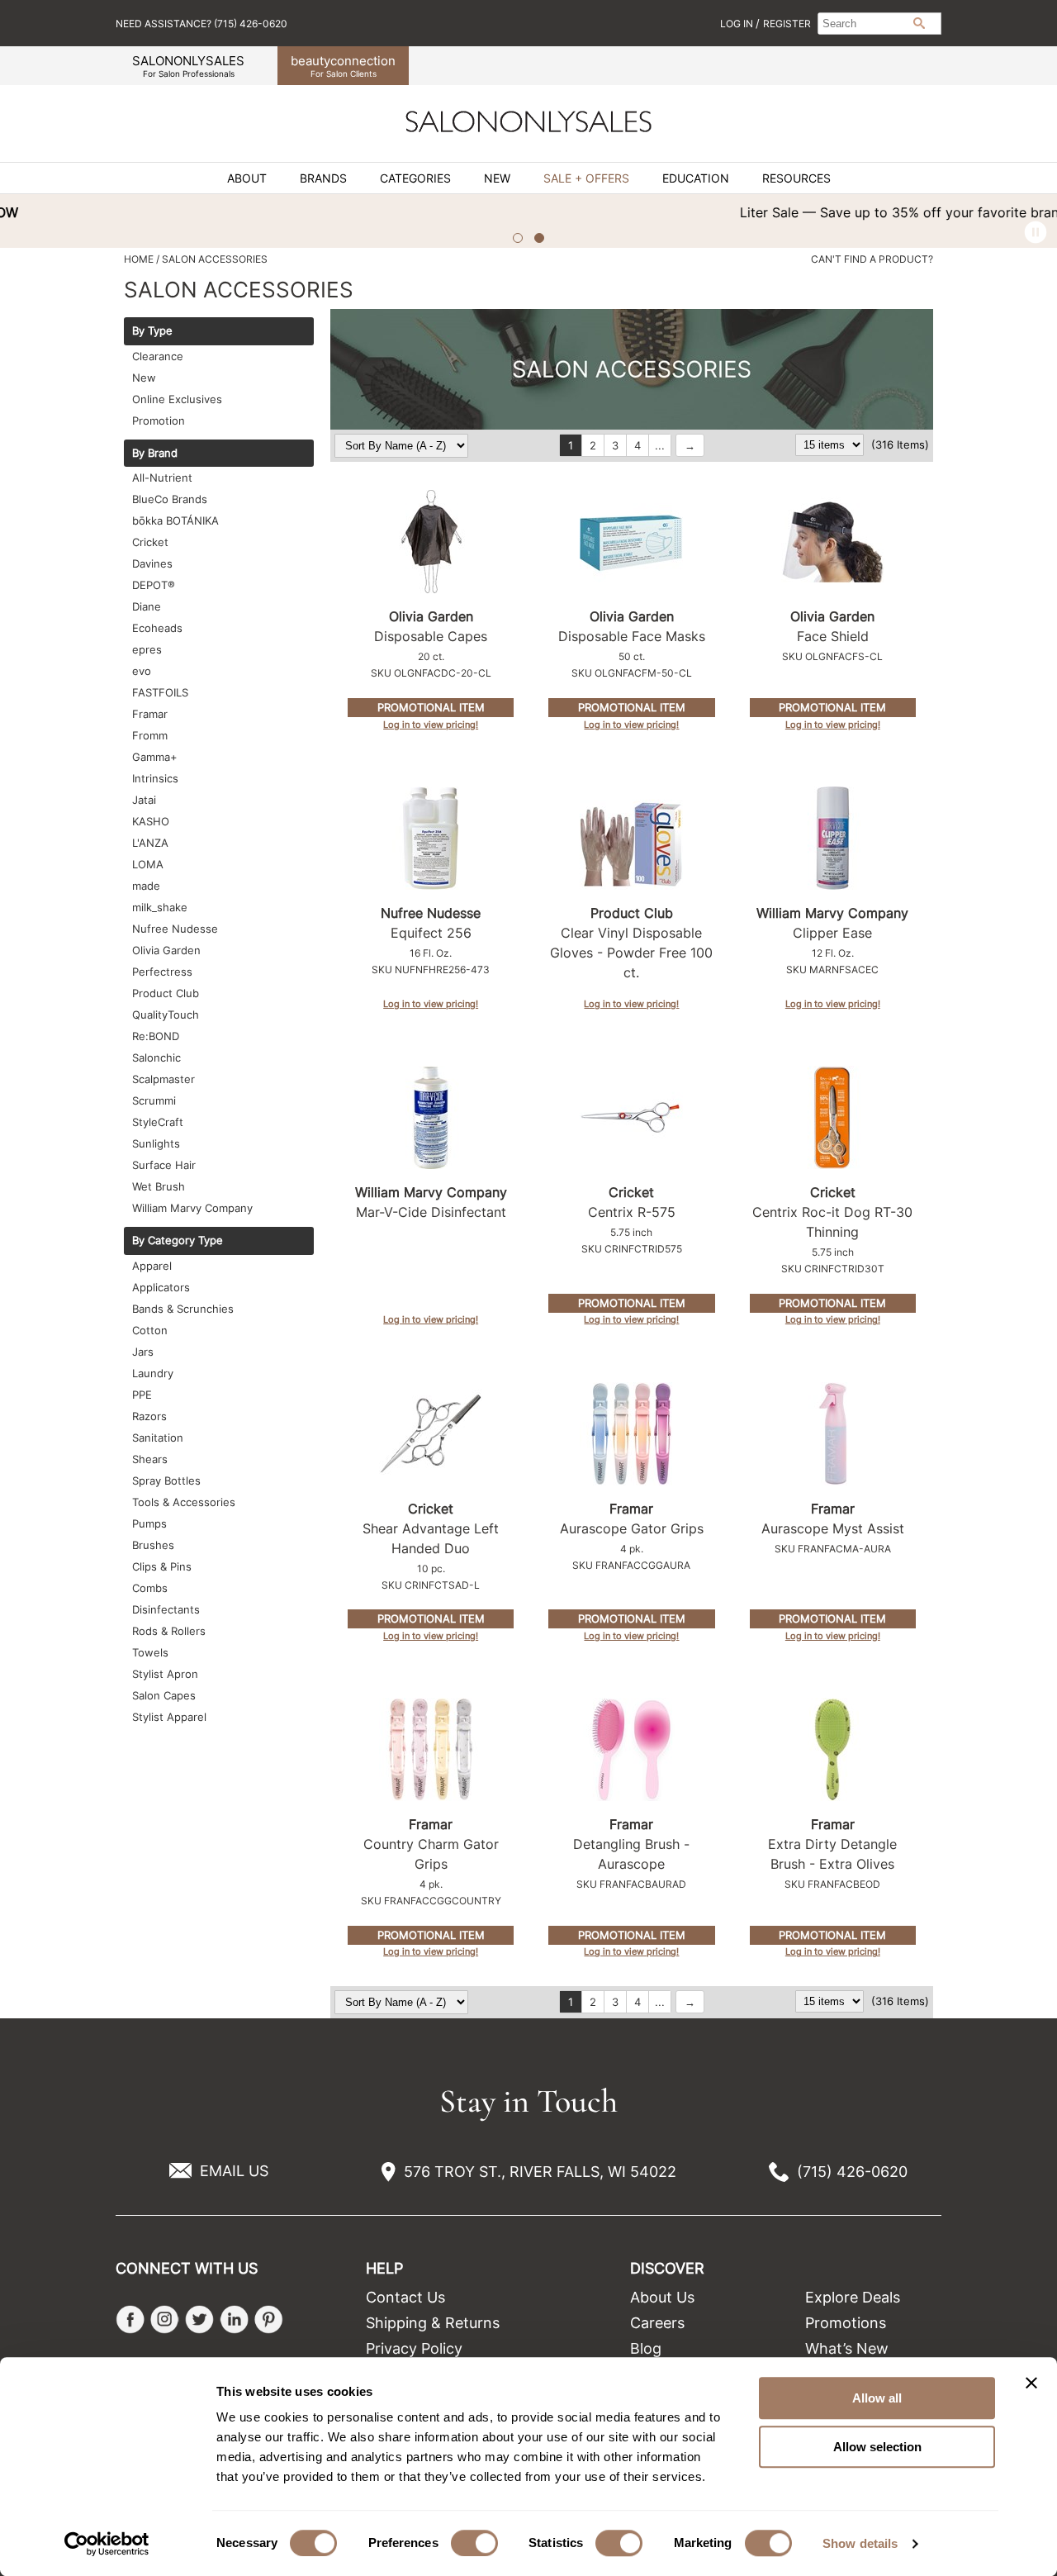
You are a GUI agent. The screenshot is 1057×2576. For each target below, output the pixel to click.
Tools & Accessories (184, 1502)
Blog (646, 2348)
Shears (150, 1459)
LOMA (148, 864)
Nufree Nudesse (175, 929)
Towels (150, 1652)
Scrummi (154, 1100)
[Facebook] (130, 2319)
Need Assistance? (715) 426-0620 (201, 24)
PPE (142, 1395)
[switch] (474, 2543)
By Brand (155, 454)
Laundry (153, 1373)
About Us (662, 2297)
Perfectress (162, 972)
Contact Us (405, 2297)
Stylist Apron (165, 1674)
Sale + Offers (586, 178)
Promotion (159, 421)
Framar (150, 714)
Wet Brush (159, 1186)
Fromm (150, 735)
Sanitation (158, 1438)
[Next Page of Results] (690, 445)
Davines (152, 563)
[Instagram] (165, 2319)
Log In (738, 24)
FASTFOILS (160, 692)
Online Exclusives (177, 399)
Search (919, 23)
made (146, 886)
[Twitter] (199, 2319)
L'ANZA (150, 843)
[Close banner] (1031, 2383)
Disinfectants (166, 1609)
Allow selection (877, 2447)
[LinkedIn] (234, 2319)
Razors (149, 1416)
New (497, 178)
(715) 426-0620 (852, 2172)
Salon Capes (164, 1695)
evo (142, 671)
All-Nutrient (162, 478)
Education (696, 178)
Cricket (150, 542)
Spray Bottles (166, 1480)
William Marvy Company (192, 1208)
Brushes (153, 1545)
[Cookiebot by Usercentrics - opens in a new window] (107, 2544)
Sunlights (156, 1143)
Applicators (161, 1287)
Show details (860, 2543)
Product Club (166, 993)
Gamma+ (155, 757)
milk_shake (160, 907)
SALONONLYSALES (188, 66)
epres (147, 649)
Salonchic (156, 1057)
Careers (657, 2323)
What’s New (847, 2348)
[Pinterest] (269, 2319)
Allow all (877, 2398)
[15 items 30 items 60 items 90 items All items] (831, 444)
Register (787, 24)
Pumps (149, 1523)
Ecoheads (157, 628)
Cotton (150, 1330)
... (660, 445)
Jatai (144, 800)
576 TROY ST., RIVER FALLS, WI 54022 (540, 2172)
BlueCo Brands (170, 499)
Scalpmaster (164, 1079)
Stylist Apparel (169, 1717)
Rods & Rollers (169, 1631)
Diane (147, 606)
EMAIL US (234, 2171)
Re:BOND (156, 1036)
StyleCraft (158, 1122)
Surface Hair (164, 1165)
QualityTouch (166, 1015)
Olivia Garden (166, 950)
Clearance (158, 356)
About (247, 178)
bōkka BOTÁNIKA (175, 520)
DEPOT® (154, 585)
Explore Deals (853, 2297)
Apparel (152, 1266)
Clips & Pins (162, 1566)
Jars (143, 1352)
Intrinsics (155, 778)
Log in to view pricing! (431, 725)
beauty (343, 66)
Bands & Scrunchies (183, 1309)
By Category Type (178, 1241)
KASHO (151, 821)
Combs (150, 1588)
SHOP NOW (770, 212)
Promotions (846, 2323)
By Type (152, 331)
